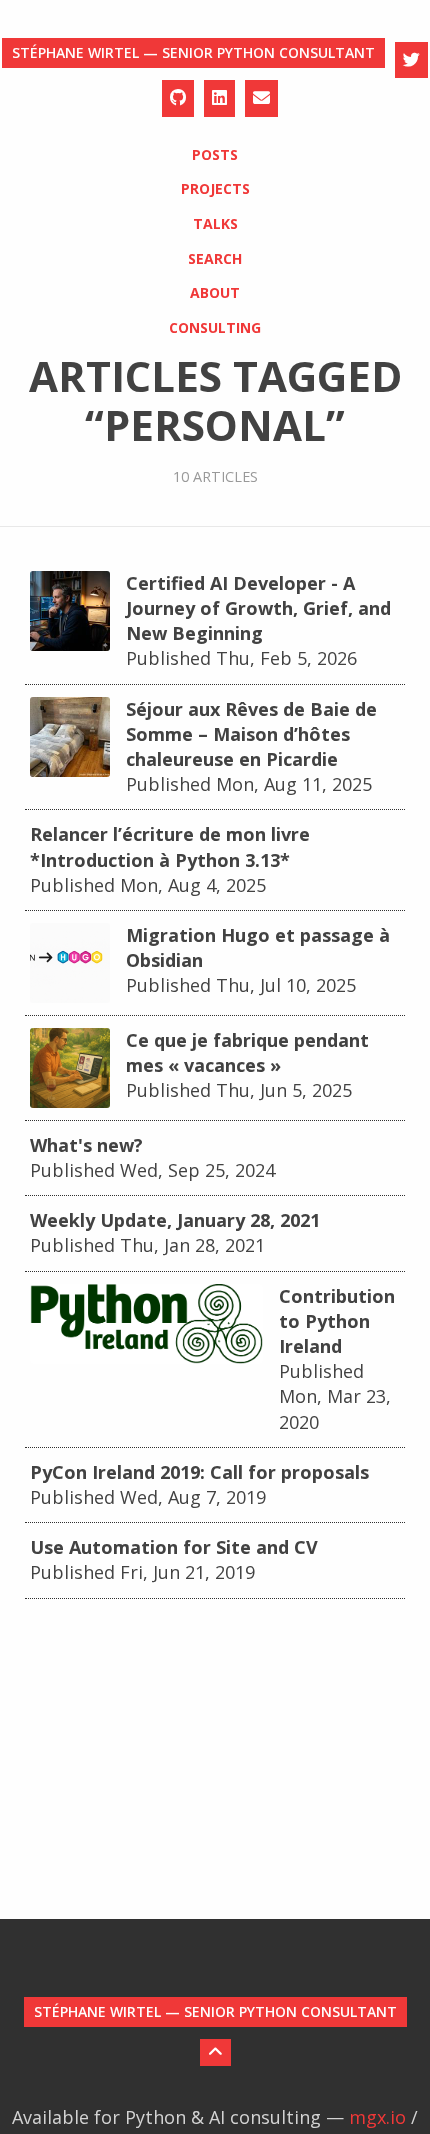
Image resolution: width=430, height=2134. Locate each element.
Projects (215, 188)
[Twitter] (411, 60)
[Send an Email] (261, 98)
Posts (215, 154)
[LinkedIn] (219, 98)
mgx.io (377, 2117)
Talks (215, 223)
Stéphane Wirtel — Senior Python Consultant (193, 52)
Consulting (215, 327)
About (215, 292)
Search (215, 258)
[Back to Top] (215, 2052)
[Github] (178, 98)
